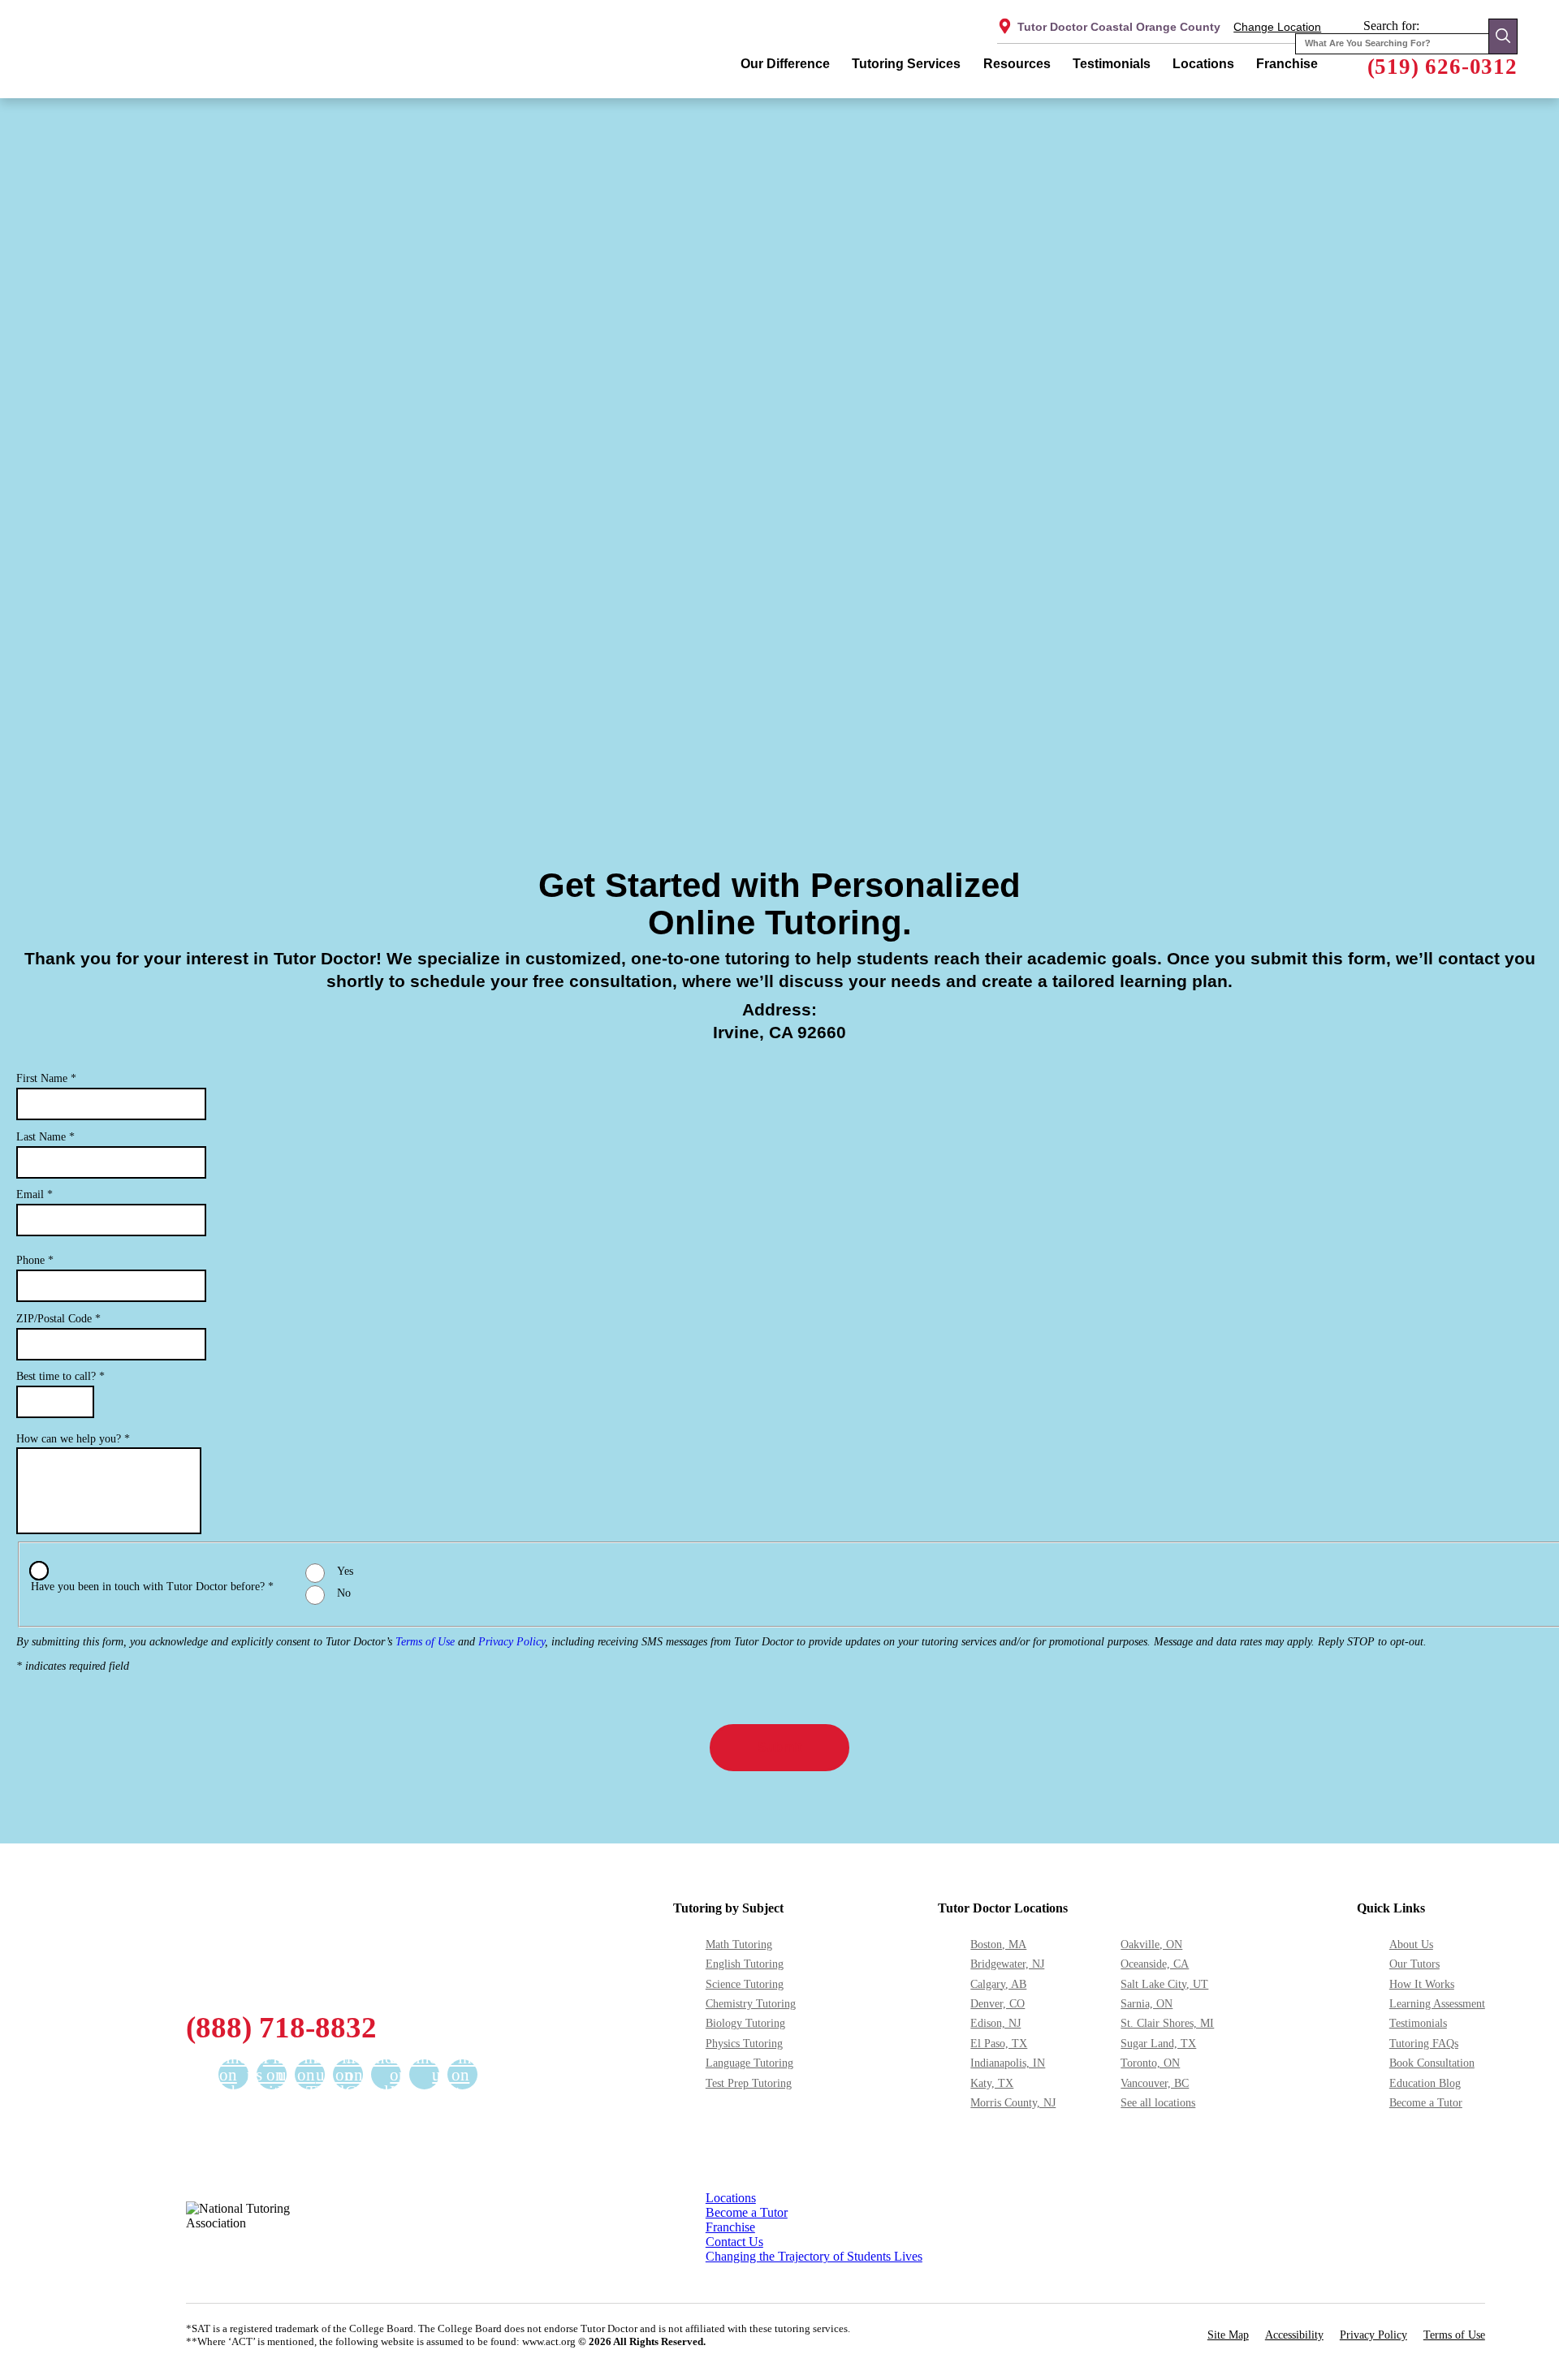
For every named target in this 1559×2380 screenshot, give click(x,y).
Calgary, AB (998, 1984)
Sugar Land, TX (1158, 2043)
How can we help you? (73, 1439)
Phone (35, 1260)
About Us (1411, 1944)
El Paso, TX (999, 2043)
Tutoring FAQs (1424, 2043)
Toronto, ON (1150, 2063)
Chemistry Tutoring (751, 2003)
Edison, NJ (995, 2023)
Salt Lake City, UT (1164, 1984)
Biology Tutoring (745, 2023)
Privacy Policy (512, 1642)
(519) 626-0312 (1442, 67)
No (344, 1593)
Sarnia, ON (1147, 2003)
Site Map (1228, 2335)
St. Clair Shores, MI (1167, 2023)
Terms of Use (425, 1642)
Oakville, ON (1151, 1944)
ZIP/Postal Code (58, 1319)
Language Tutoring (749, 2063)
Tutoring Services (906, 64)
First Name (46, 1078)
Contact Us (734, 2242)
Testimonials (1112, 64)
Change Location (1277, 27)
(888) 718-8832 (281, 2027)
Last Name (45, 1137)
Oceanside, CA (1155, 1964)
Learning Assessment (1437, 2003)
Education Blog (1425, 2083)
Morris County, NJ (1013, 2102)
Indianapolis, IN (1008, 2063)
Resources (1017, 64)
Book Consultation (1432, 2063)
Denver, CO (998, 2003)
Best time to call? (60, 1376)
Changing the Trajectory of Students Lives (814, 2256)
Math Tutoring (739, 1944)
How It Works (1422, 1984)
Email (35, 1194)
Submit (779, 1747)
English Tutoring (745, 1964)
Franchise (1287, 64)
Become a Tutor (1426, 2102)
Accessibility (1294, 2335)
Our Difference (785, 64)
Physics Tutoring (744, 2043)
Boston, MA (998, 1944)
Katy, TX (992, 2083)
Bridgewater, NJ (1007, 1964)
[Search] (1503, 36)
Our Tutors (1414, 1964)
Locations (1203, 64)
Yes (345, 1571)
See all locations (1158, 2102)
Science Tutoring (745, 1984)
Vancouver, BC (1155, 2083)
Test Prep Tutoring (749, 2083)
